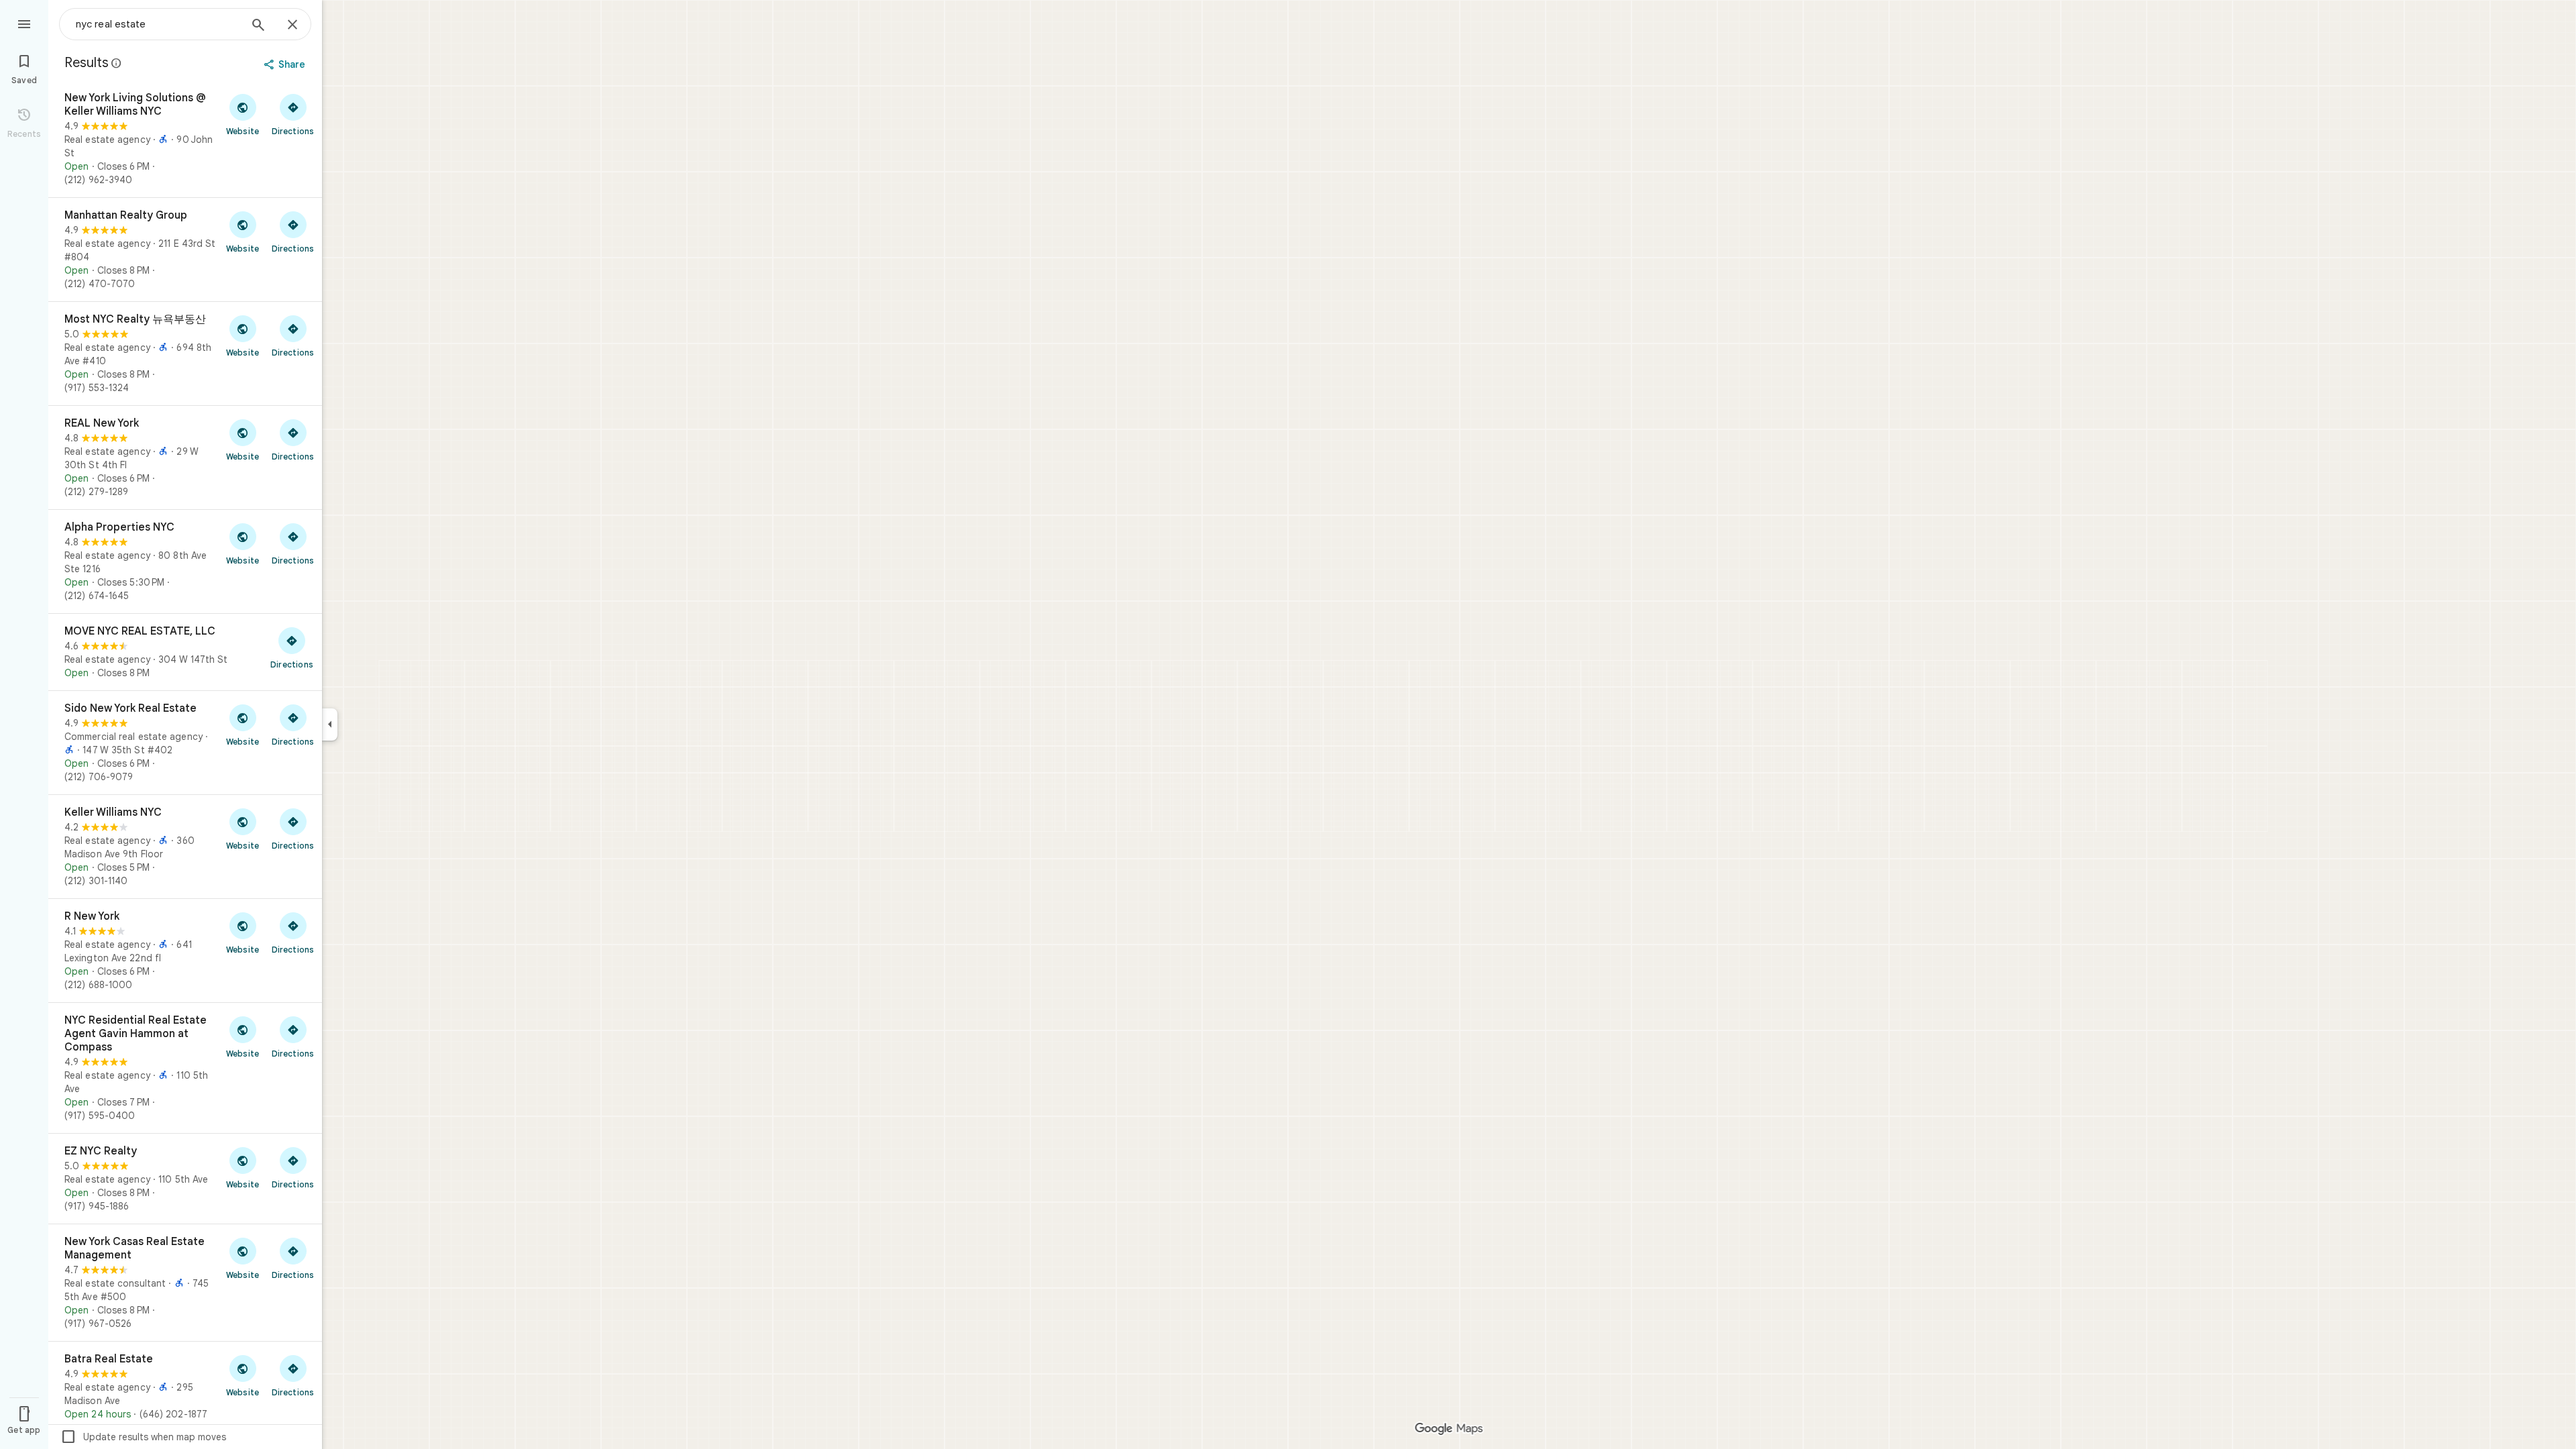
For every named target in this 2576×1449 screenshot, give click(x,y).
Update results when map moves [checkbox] (143, 1437)
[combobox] (158, 24)
